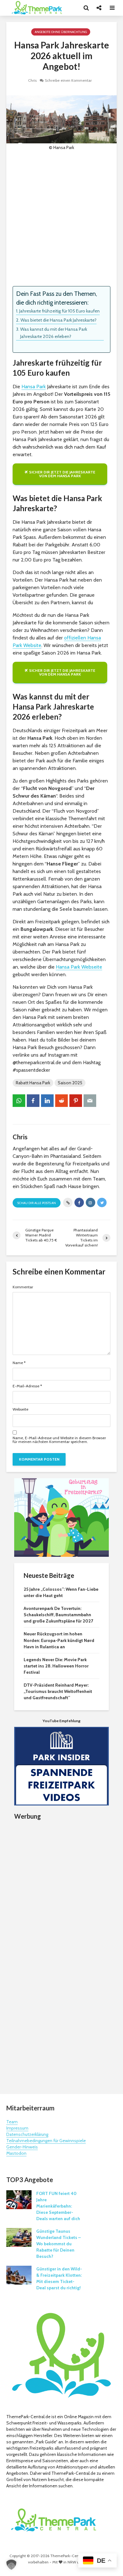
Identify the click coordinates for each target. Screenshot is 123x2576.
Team (12, 2122)
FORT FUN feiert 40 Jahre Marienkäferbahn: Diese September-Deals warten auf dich (58, 2206)
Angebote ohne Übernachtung (61, 32)
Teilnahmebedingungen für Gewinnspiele (46, 2141)
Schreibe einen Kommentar (68, 80)
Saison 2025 (70, 1083)
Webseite (20, 1409)
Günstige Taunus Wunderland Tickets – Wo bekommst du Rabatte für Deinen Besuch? (59, 2244)
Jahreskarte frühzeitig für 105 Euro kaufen (59, 311)
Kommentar (23, 1287)
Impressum (17, 2128)
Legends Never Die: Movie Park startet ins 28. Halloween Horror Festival (56, 1666)
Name (19, 1363)
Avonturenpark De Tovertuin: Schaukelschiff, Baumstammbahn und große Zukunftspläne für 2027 (58, 1615)
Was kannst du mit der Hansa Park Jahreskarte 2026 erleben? (54, 333)
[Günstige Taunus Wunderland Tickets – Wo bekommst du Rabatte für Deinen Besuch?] (19, 2237)
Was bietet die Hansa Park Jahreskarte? (59, 320)
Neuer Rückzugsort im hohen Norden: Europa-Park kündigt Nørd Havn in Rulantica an (59, 1640)
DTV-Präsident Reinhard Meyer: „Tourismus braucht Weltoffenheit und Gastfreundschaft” (58, 1691)
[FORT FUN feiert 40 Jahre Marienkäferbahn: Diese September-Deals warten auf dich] (19, 2199)
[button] (11, 2565)
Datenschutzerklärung (27, 2134)
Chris (32, 80)
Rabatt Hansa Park (33, 1083)
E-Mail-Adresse (27, 1386)
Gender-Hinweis (22, 2147)
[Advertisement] (61, 218)
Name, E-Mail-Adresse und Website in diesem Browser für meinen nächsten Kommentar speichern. (59, 1440)
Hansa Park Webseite (79, 967)
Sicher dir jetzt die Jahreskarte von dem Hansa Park (62, 474)
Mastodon (16, 2153)
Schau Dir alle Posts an (37, 1203)
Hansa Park (34, 387)
